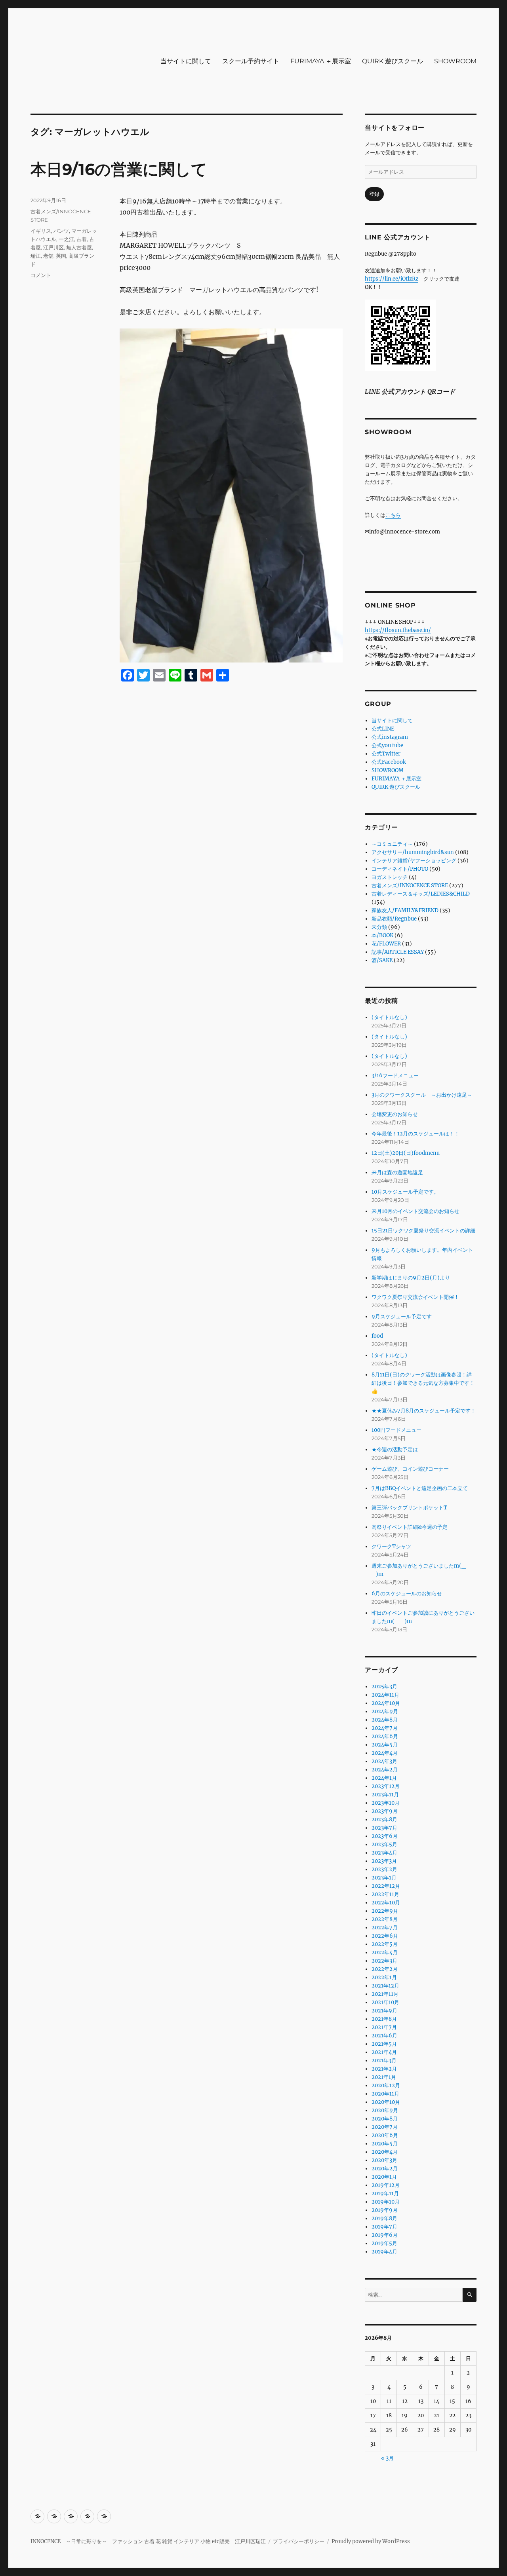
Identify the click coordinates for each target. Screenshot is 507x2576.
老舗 (48, 256)
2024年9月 (385, 1711)
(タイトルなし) (389, 1017)
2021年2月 (384, 2069)
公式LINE (383, 729)
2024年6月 (385, 1736)
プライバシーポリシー (299, 2541)
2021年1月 (384, 2077)
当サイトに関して (186, 61)
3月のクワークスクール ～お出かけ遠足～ (422, 1095)
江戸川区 (53, 247)
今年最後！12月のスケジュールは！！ (416, 1134)
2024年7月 (385, 1728)
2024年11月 (385, 1695)
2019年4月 (384, 2252)
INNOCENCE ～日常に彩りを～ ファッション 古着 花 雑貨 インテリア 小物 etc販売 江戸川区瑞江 (148, 2541)
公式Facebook (389, 762)
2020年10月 (386, 2102)
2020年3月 (384, 2160)
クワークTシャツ (391, 1546)
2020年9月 (385, 2110)
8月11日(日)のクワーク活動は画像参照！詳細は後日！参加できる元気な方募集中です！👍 (423, 1383)
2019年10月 (386, 2202)
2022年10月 (386, 1903)
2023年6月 (385, 1836)
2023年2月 (384, 1869)
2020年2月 (385, 2169)
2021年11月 (385, 1994)
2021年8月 (384, 2019)
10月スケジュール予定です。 (405, 1192)
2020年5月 (385, 2144)
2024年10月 (386, 1703)
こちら (393, 515)
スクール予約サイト (251, 61)
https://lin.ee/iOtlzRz (392, 279)
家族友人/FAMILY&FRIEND (405, 910)
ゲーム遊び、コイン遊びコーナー (410, 1469)
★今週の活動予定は (395, 1449)
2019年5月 (384, 2243)
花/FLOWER (386, 944)
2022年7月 (385, 1928)
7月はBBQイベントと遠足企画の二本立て (420, 1488)
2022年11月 (385, 1894)
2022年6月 (385, 1936)
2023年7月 (384, 1828)
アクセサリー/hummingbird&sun (413, 852)
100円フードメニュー (396, 1430)
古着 (82, 239)
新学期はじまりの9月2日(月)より (411, 1278)
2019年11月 (385, 2193)
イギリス (41, 231)
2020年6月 (385, 2135)
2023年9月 (385, 1811)
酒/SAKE (382, 960)
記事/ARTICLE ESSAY (398, 952)
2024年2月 (385, 1770)
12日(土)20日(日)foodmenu (406, 1153)
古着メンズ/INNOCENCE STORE (410, 886)
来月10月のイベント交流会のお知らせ (416, 1211)
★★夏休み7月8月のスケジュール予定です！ (424, 1411)
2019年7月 (384, 2227)
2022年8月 (385, 1919)
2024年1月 (384, 1778)
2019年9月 (385, 2210)
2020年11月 (385, 2094)
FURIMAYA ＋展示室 (321, 61)
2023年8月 (384, 1820)
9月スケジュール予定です (402, 1316)
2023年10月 (386, 1803)
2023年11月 (385, 1795)
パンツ (61, 231)
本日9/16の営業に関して (119, 169)
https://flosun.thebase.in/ (398, 630)
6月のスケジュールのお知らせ (407, 1594)
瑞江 (36, 256)
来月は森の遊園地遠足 (397, 1172)
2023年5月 (384, 1844)
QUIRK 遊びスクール (393, 61)
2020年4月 (385, 2152)
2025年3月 (384, 1687)
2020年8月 (385, 2119)
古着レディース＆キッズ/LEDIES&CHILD (421, 894)
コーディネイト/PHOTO (400, 869)
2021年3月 (384, 2061)
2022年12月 (386, 1886)
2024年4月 (385, 1753)
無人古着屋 (79, 247)
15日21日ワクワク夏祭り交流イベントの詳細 (423, 1231)
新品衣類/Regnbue (394, 919)
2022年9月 (385, 1911)
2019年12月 (386, 2185)
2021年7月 (384, 2027)
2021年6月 (384, 2036)
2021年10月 (385, 2002)
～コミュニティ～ (392, 844)
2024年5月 (385, 1745)
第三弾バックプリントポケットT (409, 1508)
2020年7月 (385, 2127)
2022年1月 (384, 1977)
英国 (61, 256)
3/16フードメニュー (395, 1075)
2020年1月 (384, 2177)
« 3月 (387, 2458)
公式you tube (387, 745)
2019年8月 (384, 2218)
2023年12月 (386, 1786)
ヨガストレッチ (390, 877)
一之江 (66, 239)
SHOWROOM (455, 61)
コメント (41, 275)
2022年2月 (385, 1969)
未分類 (379, 927)
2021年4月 (384, 2052)
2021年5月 (384, 2044)
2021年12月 (385, 1986)
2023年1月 (384, 1878)
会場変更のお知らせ (395, 1114)
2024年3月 (384, 1761)
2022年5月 (385, 1944)
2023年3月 (384, 1861)
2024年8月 (385, 1720)
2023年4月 (384, 1853)
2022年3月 (384, 1961)
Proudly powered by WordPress (371, 2541)
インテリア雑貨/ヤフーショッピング (414, 861)
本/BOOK (382, 935)
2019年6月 (385, 2235)
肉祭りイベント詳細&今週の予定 (410, 1527)
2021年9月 (384, 2011)
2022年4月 (385, 1952)
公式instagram (390, 737)
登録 (374, 194)
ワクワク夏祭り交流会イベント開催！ (415, 1297)
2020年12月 (386, 2085)
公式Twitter (386, 754)
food (377, 1336)
